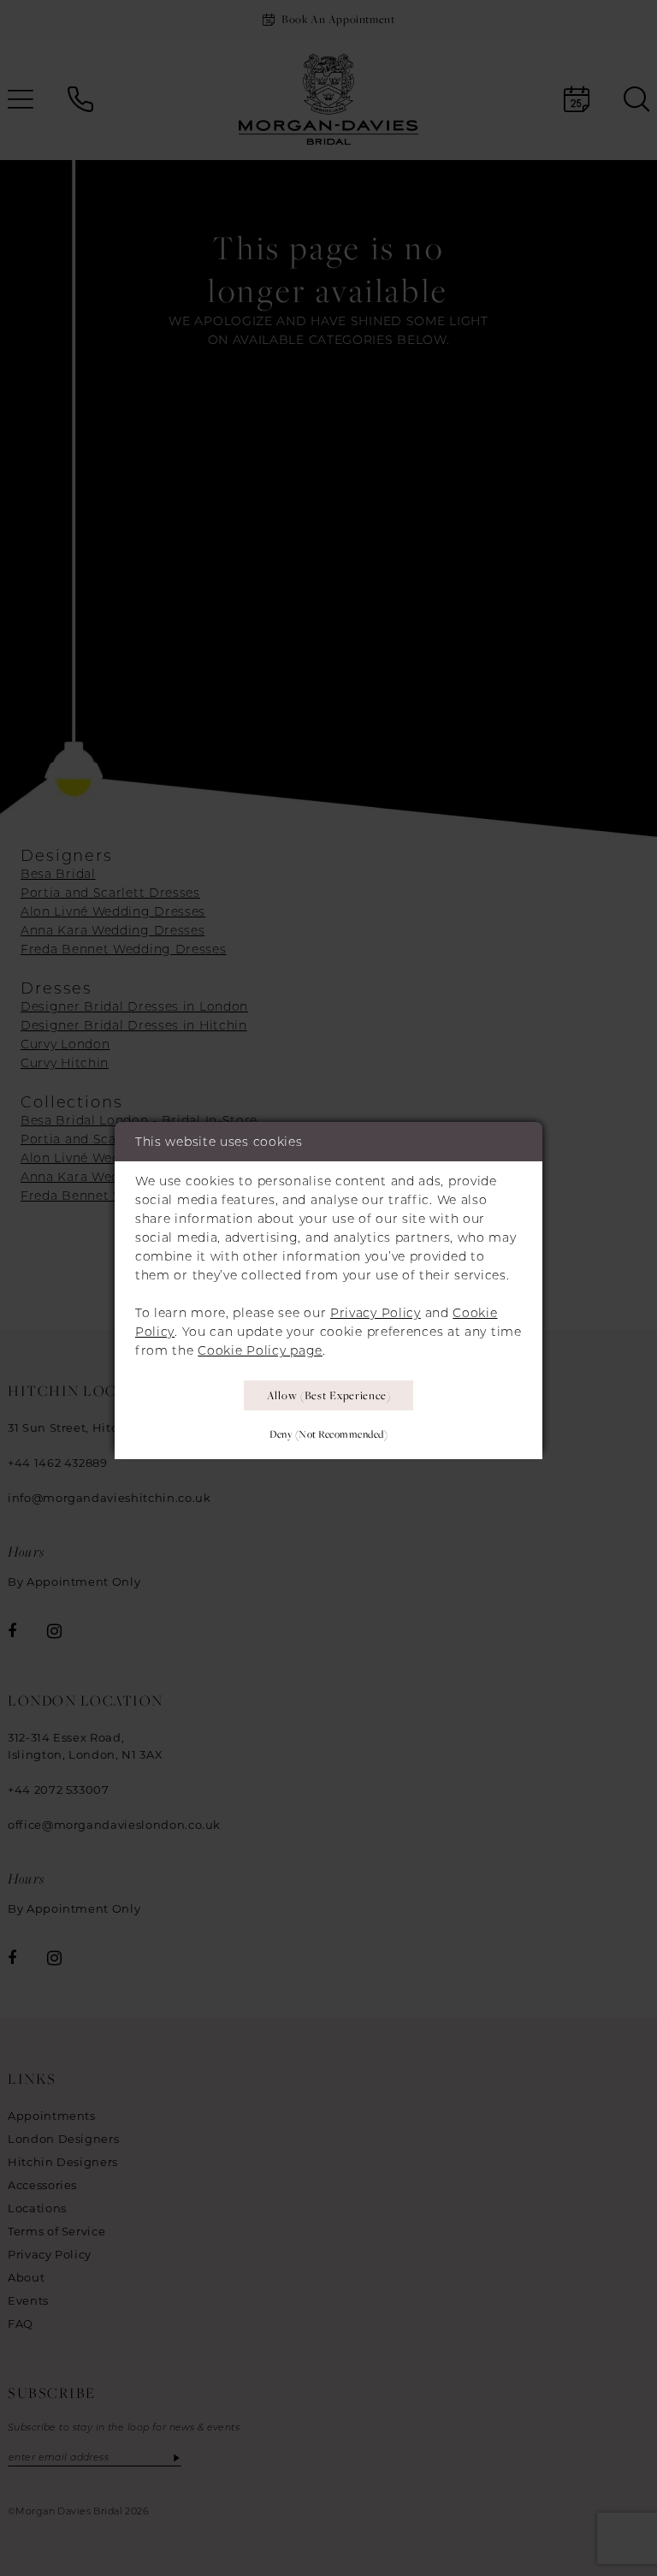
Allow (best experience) (329, 1395)
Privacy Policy (376, 1313)
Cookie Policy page (260, 1350)
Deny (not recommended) (328, 1434)
